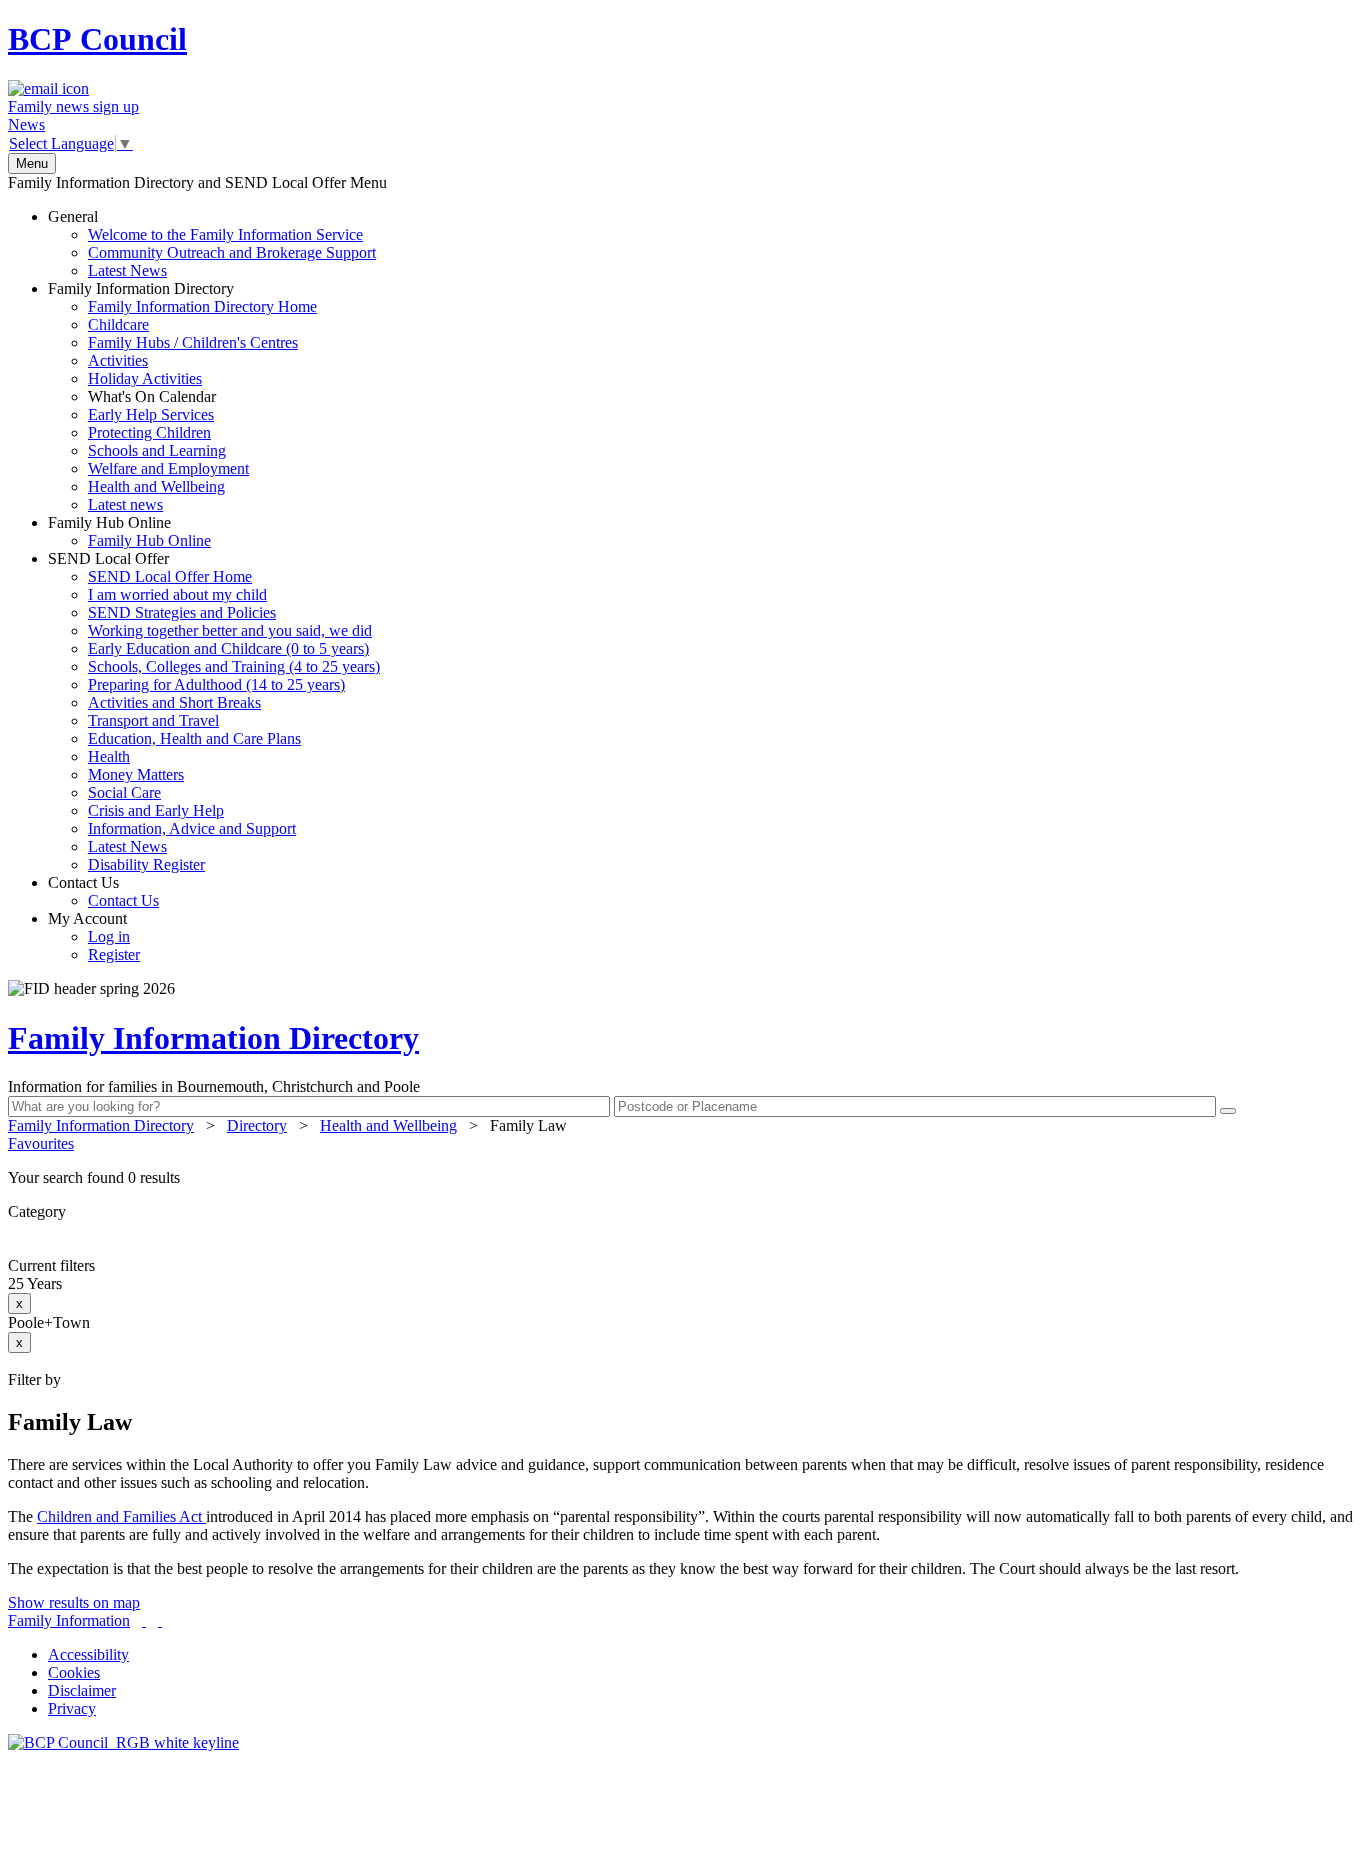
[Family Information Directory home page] (123, 1742)
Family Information (69, 1620)
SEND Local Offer (214, 711)
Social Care (124, 792)
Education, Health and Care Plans (194, 738)
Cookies (74, 1672)
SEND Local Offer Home (170, 576)
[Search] (1228, 1111)
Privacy (72, 1708)
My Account (94, 936)
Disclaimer (82, 1690)
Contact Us (103, 891)
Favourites (41, 1143)
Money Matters (136, 774)
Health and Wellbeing (156, 486)
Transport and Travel (153, 720)
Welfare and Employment (168, 468)
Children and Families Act (121, 1516)
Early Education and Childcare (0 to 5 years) (228, 648)
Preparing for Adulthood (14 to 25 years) (216, 684)
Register (114, 954)
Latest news (125, 504)
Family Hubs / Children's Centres (193, 342)
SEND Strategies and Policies (182, 612)
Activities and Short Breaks (174, 702)
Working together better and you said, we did (230, 630)
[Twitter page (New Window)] (144, 1620)
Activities (118, 360)
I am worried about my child (177, 594)
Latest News (127, 270)
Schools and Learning (157, 450)
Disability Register (146, 864)
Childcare (118, 324)
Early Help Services (151, 414)
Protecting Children (149, 432)
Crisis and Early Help (156, 810)
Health (109, 756)
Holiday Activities (145, 378)
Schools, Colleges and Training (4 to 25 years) (234, 666)
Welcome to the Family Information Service (225, 234)
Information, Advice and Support (192, 828)
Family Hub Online (129, 531)
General (212, 243)
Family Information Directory (182, 396)
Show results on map (74, 1602)
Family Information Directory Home (202, 306)
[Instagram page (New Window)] (160, 1620)
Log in (109, 936)
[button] (683, 1178)
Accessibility (88, 1654)
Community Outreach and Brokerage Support (232, 252)
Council (97, 39)
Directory (257, 1125)
